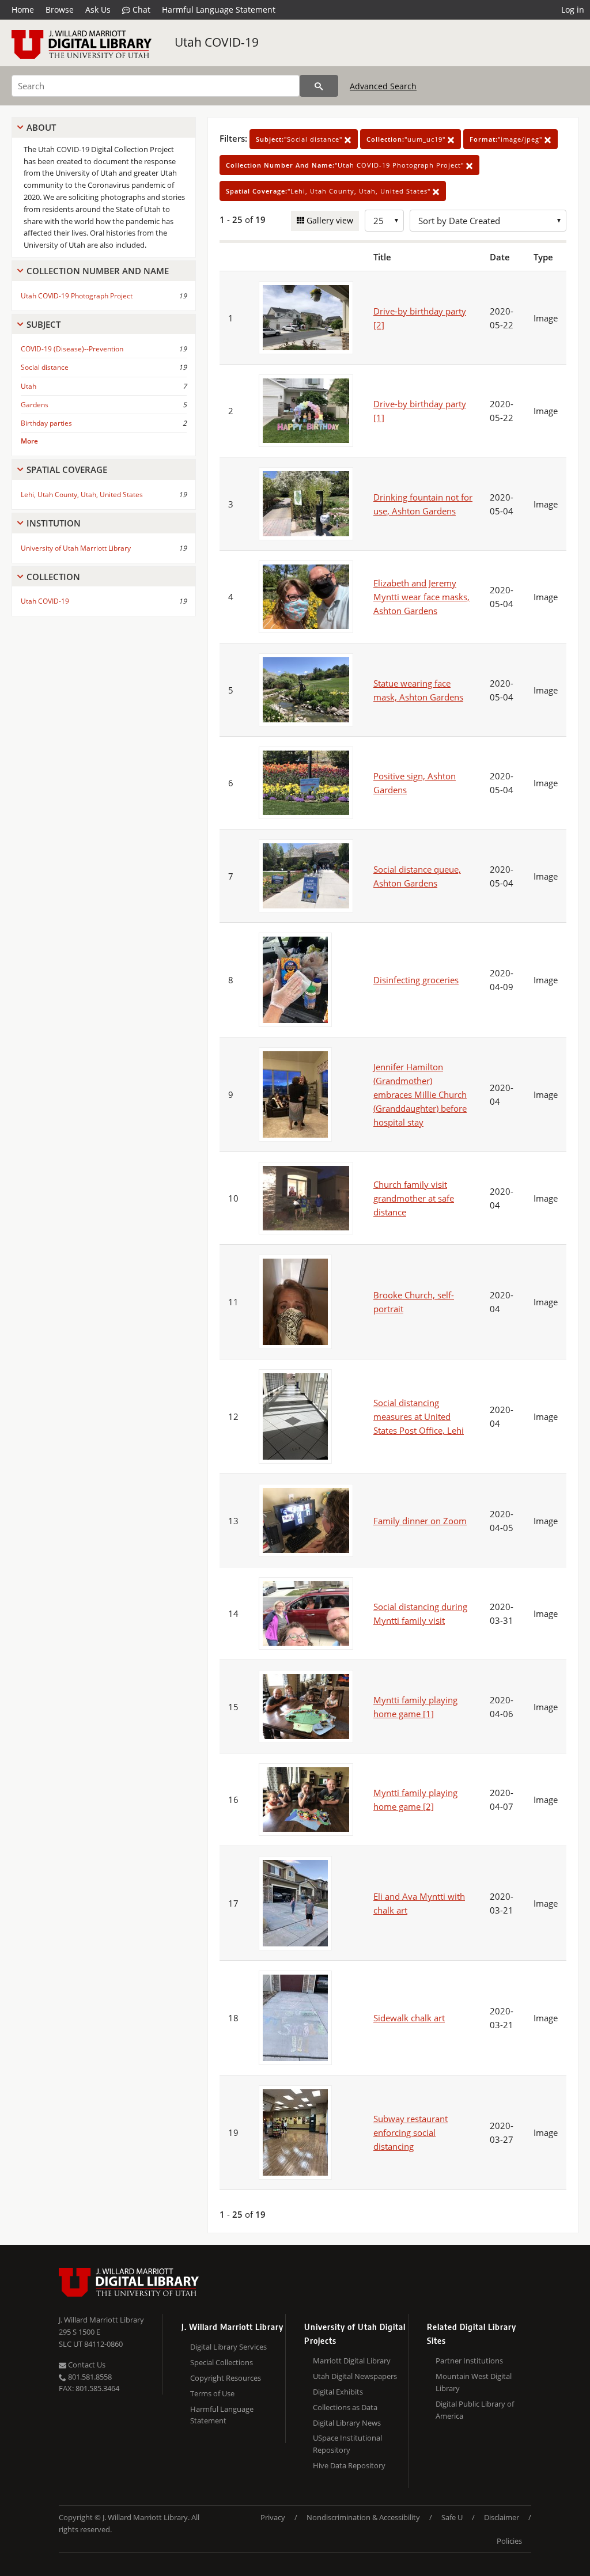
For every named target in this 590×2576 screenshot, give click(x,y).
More (29, 441)
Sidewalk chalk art (409, 2018)
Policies (509, 2541)
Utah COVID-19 (217, 42)
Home (23, 10)
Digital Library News (347, 2423)
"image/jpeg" (507, 139)
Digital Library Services (228, 2347)
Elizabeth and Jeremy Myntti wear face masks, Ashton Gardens (421, 597)
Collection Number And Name (98, 271)
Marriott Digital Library (352, 2361)
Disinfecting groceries (416, 980)
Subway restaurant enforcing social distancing (411, 2132)
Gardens (35, 405)
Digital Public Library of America (475, 2410)
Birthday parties (46, 423)
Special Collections (222, 2362)
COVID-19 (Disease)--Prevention (72, 349)
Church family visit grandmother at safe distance (414, 1198)
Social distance (45, 367)
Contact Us (86, 2365)
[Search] (319, 86)
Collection (53, 577)
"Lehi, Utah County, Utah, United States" (329, 191)
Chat (140, 10)
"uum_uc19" (407, 139)
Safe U (452, 2517)
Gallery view (329, 220)
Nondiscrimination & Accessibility (363, 2517)
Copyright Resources (226, 2378)
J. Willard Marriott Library (101, 2320)
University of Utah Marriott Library (76, 548)
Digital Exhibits (338, 2392)
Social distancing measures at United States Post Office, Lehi (419, 1416)
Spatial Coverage (67, 469)
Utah (29, 386)
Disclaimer (502, 2517)
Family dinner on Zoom (420, 1521)
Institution (54, 523)
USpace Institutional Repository (347, 2444)
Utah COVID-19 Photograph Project (77, 296)
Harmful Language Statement (219, 10)
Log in (573, 10)
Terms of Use (212, 2393)
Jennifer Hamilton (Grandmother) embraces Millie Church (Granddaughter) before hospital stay (420, 1094)
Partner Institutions (469, 2361)
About (41, 127)
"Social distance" (300, 139)
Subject (44, 324)
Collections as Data (345, 2407)
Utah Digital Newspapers (355, 2376)
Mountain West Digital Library (474, 2382)
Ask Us (98, 10)
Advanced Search (383, 86)
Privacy (273, 2517)
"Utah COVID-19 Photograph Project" (346, 165)
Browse (60, 10)
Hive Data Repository (349, 2465)
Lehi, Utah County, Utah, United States (82, 495)
